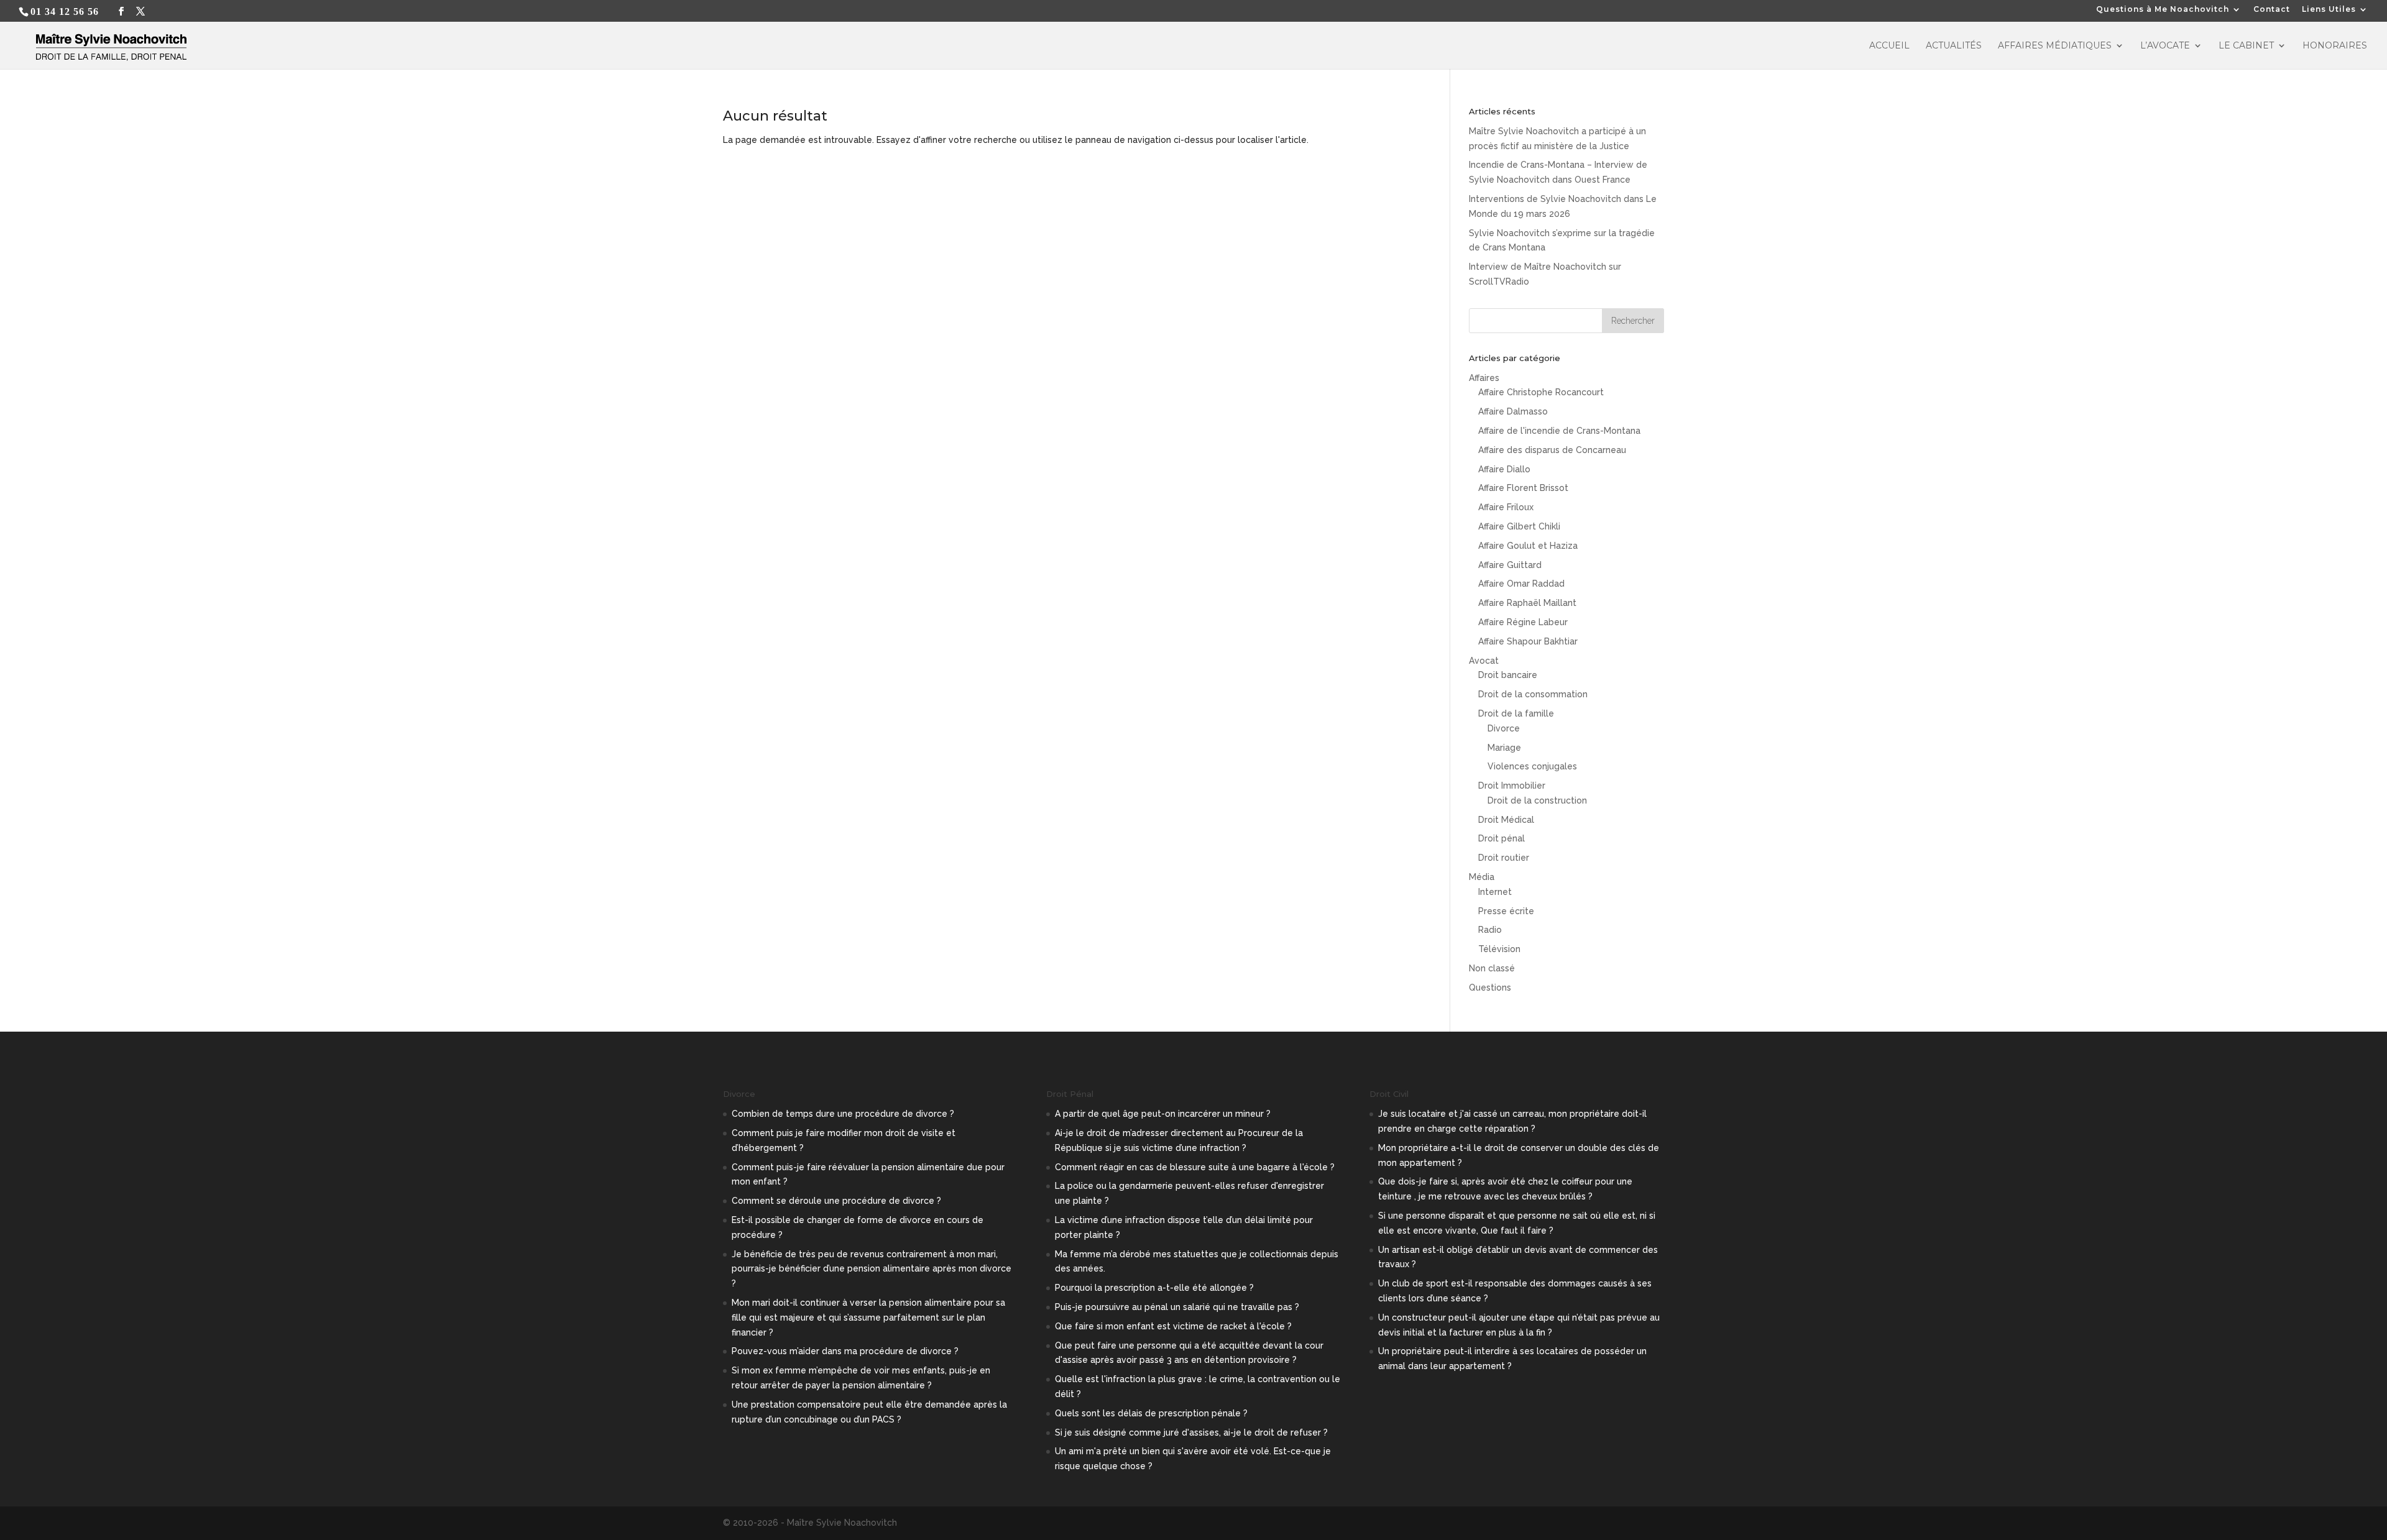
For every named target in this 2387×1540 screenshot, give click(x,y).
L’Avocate (2165, 46)
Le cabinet (2246, 46)
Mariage (1504, 748)
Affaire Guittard (1510, 565)
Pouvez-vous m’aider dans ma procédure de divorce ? (845, 1351)
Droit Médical (1506, 820)
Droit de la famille (1516, 713)
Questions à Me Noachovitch (2163, 10)
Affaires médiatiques (2055, 46)
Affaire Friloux (1506, 507)
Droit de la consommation (1533, 694)
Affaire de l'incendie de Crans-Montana (1559, 431)
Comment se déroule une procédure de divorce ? (836, 1201)
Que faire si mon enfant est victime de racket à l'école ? (1173, 1326)
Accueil (1889, 46)
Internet (1495, 892)
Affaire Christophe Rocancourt (1541, 392)
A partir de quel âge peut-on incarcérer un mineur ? (1163, 1114)
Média (1482, 877)
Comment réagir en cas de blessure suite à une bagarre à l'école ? (1195, 1167)
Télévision (1499, 949)
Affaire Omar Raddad (1521, 584)
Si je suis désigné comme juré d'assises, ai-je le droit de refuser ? (1191, 1432)
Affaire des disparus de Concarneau (1552, 450)
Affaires (1484, 378)
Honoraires (2335, 46)
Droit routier (1504, 858)
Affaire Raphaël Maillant (1527, 603)
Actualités (1954, 46)
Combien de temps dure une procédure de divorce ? (843, 1114)
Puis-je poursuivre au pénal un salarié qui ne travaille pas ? (1177, 1307)
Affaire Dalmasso (1513, 411)
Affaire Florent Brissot (1523, 488)
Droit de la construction (1537, 800)
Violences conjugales (1532, 766)
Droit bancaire (1508, 675)
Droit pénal (1502, 838)
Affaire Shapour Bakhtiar (1528, 641)
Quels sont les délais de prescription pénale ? (1151, 1413)
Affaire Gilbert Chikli (1519, 526)
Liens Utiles (2329, 10)
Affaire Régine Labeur (1523, 622)
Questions (1490, 988)
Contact (2272, 10)
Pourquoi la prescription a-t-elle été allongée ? (1154, 1288)
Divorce (1504, 728)
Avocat (1484, 661)
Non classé (1492, 968)
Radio (1490, 930)
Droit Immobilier (1512, 786)
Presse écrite (1506, 911)
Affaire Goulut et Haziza (1528, 546)
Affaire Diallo (1504, 469)
